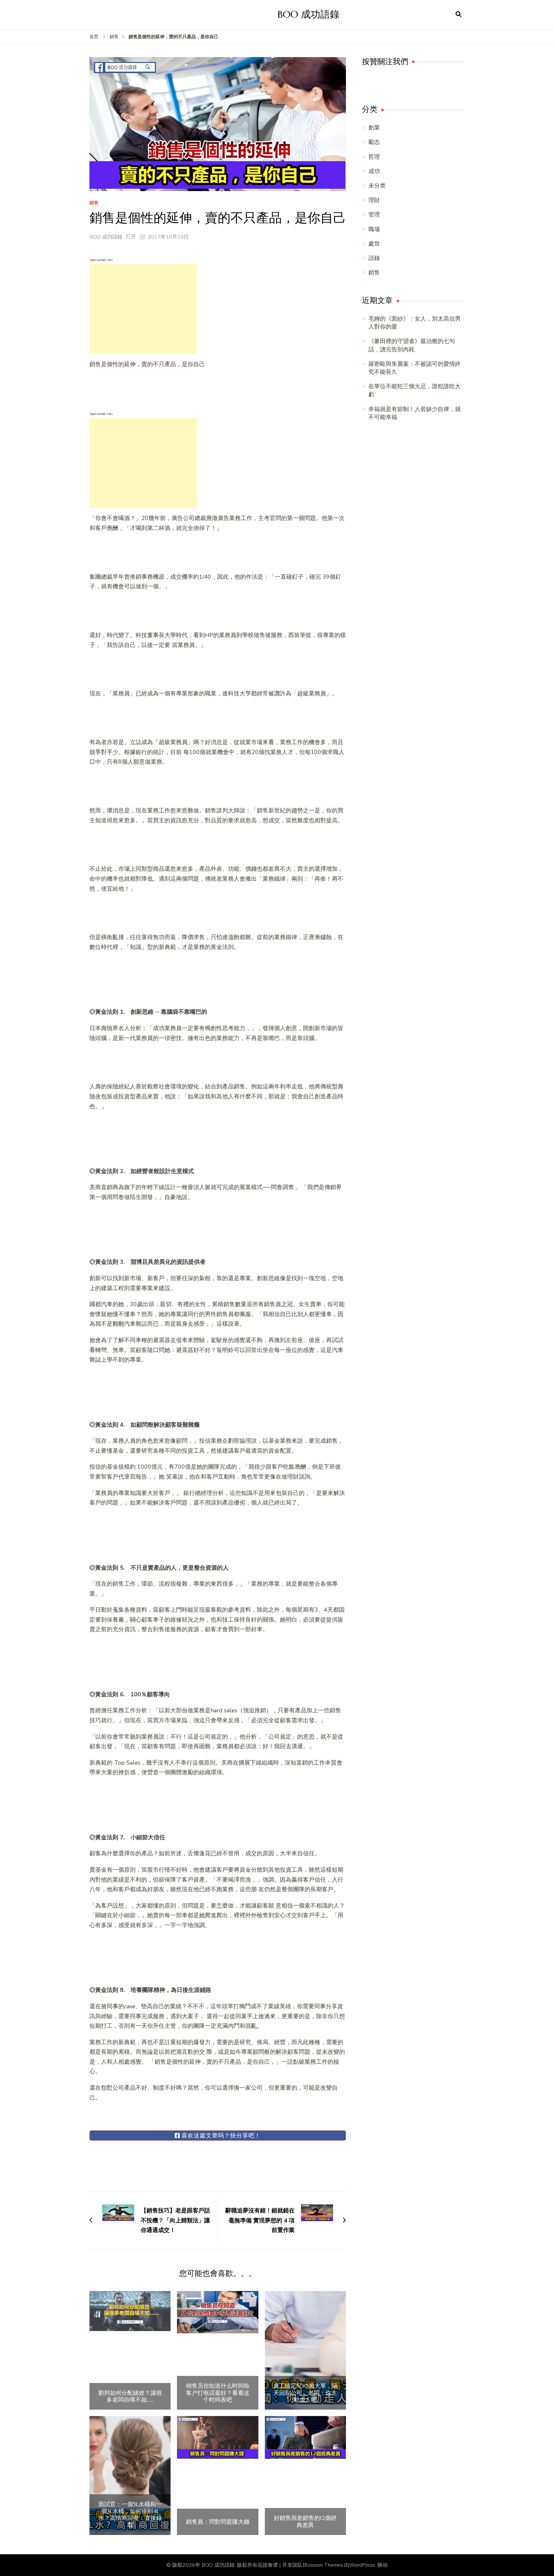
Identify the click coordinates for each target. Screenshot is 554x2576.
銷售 (94, 203)
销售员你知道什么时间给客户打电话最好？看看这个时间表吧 (218, 2393)
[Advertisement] (143, 309)
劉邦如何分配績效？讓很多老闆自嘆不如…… (130, 2396)
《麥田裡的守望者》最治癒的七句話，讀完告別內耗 (412, 345)
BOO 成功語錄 (309, 14)
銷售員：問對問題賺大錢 (218, 2522)
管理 (374, 214)
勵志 (374, 142)
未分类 (377, 186)
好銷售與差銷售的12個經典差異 (305, 2521)
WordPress (362, 2565)
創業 (374, 128)
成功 (374, 171)
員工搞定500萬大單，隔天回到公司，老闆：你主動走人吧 (305, 2393)
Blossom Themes (323, 2565)
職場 (374, 229)
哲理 (374, 157)
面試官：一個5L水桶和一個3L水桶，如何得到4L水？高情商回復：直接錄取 (130, 2514)
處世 (374, 244)
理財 (374, 200)
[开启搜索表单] (458, 14)
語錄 (374, 258)
